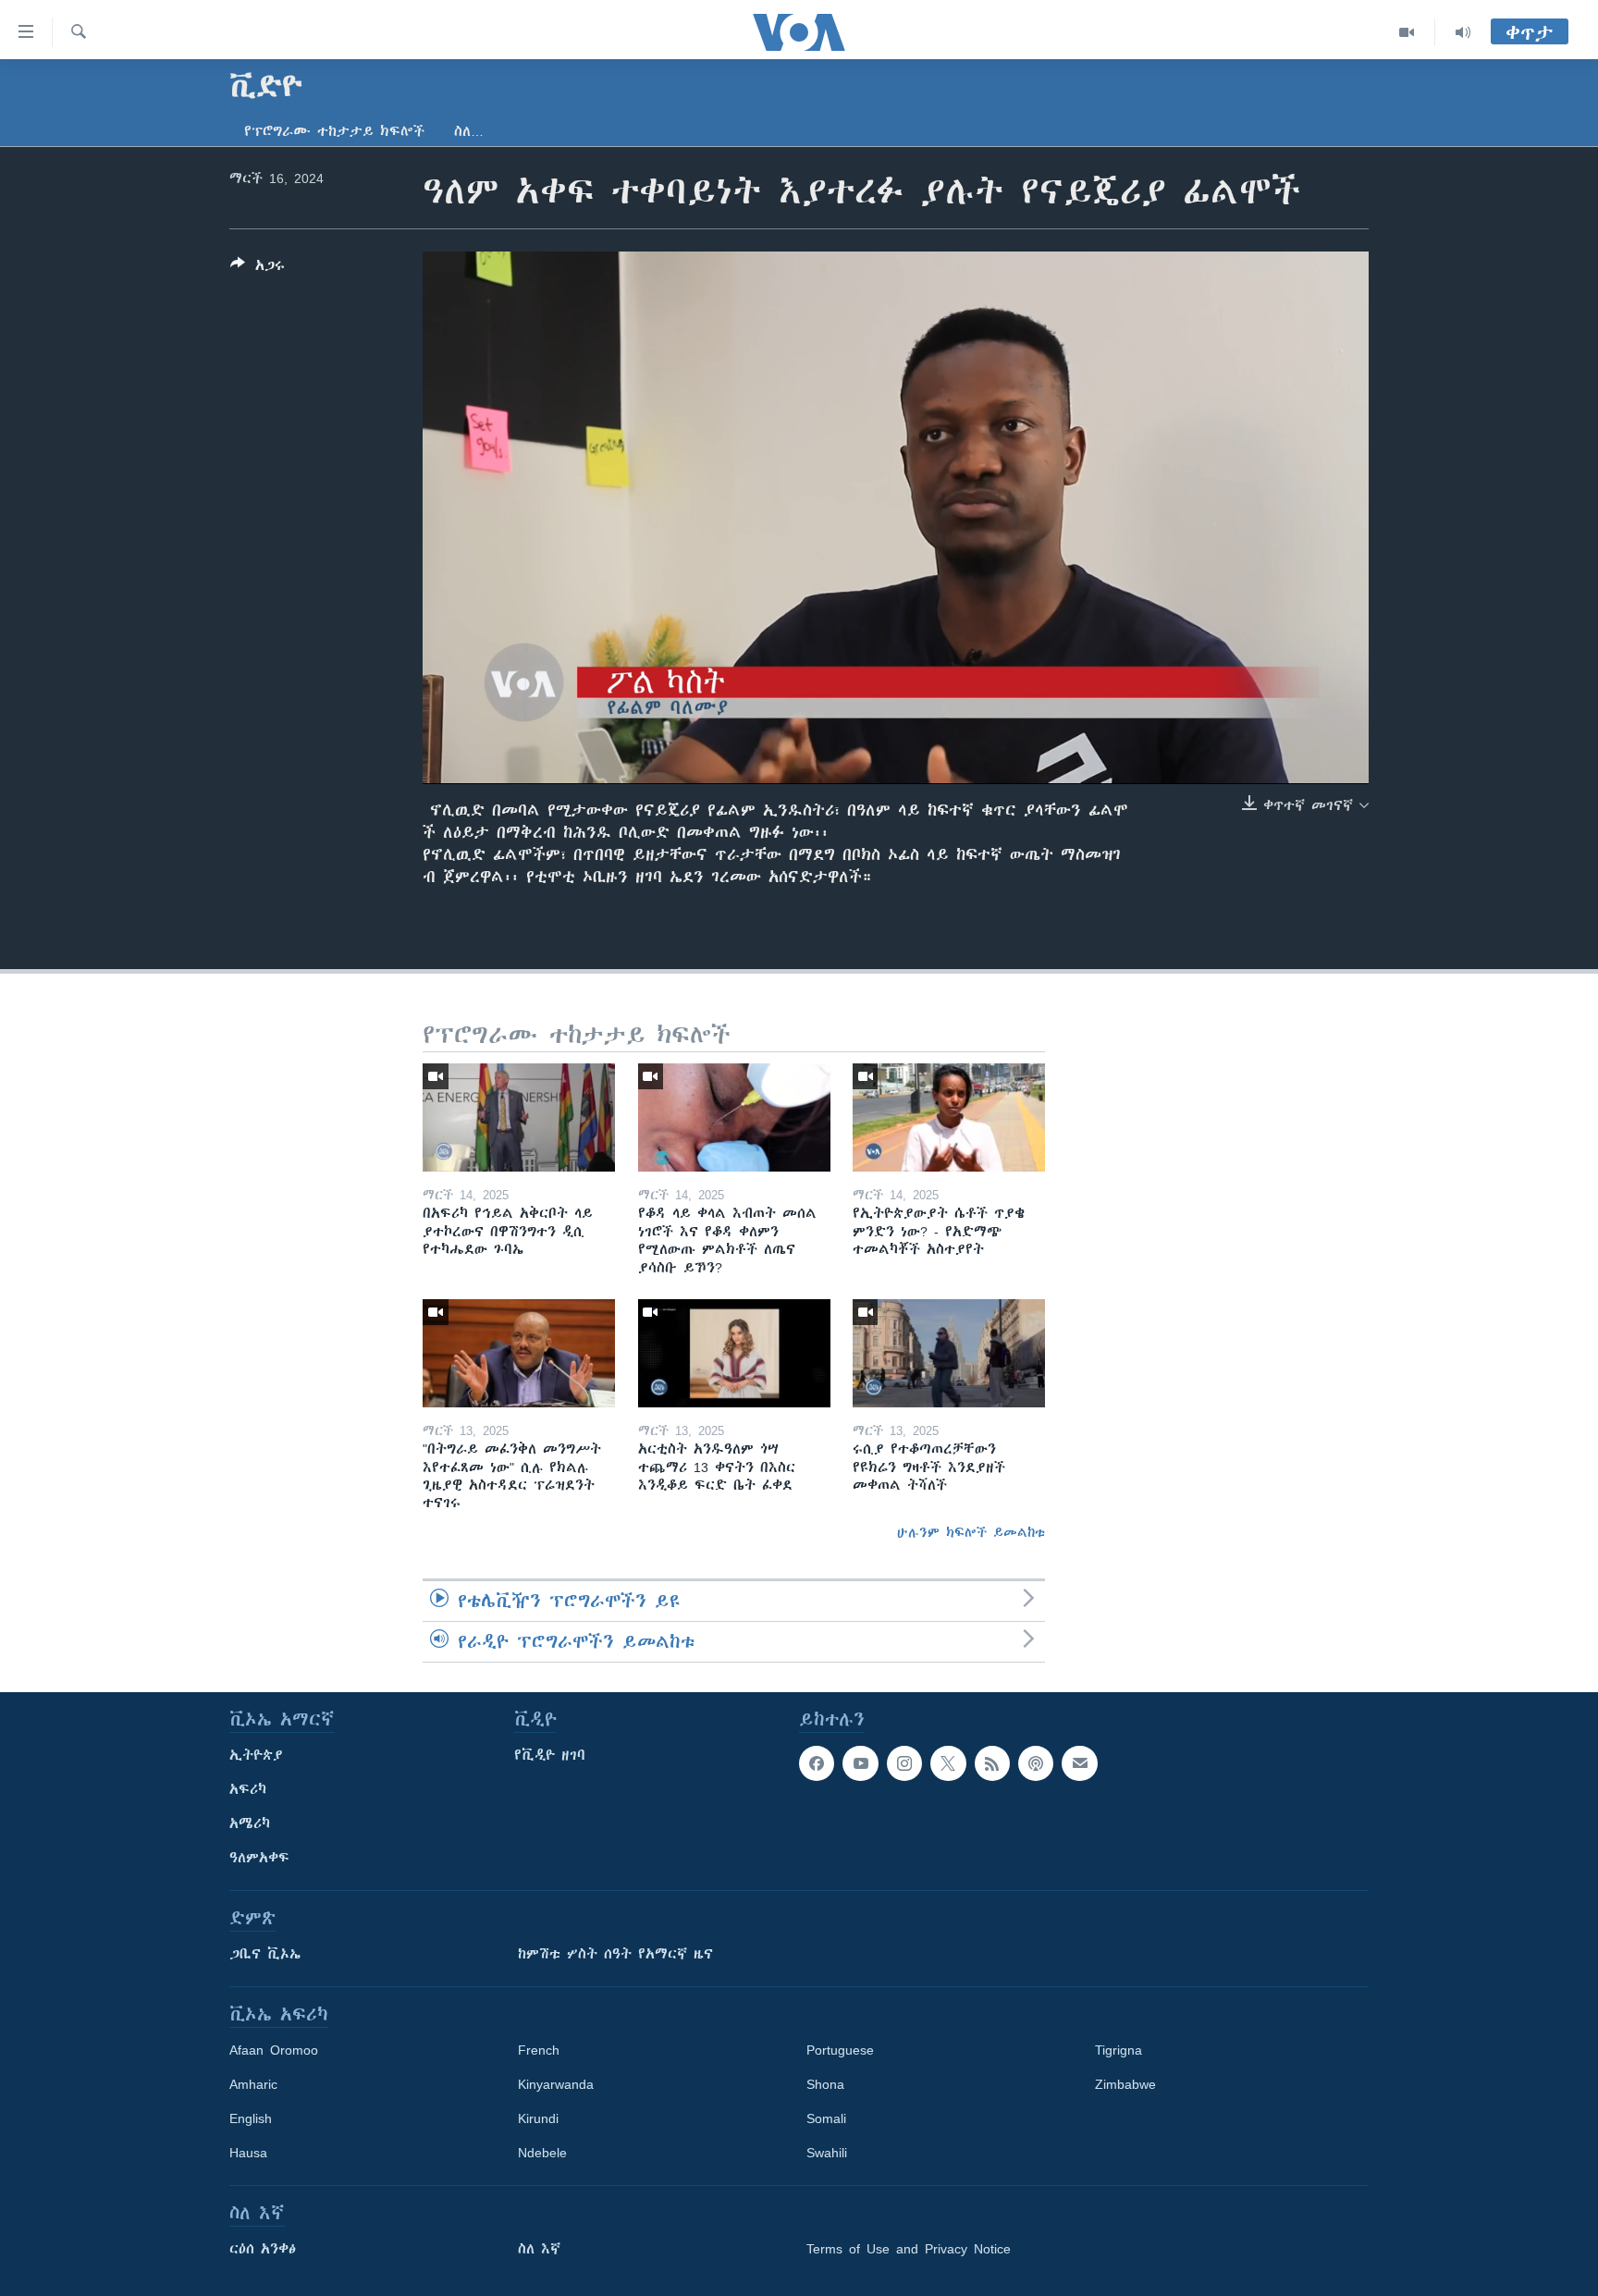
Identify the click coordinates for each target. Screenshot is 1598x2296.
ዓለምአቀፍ (259, 1858)
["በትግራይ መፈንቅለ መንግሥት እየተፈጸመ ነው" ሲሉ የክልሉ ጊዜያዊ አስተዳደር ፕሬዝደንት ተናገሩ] (519, 1353)
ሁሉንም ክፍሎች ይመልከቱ (971, 1532)
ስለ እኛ (539, 2249)
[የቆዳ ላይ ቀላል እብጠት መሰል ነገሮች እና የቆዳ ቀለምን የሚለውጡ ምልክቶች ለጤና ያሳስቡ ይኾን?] (734, 1117)
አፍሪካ (248, 1789)
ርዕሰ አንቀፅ (263, 2249)
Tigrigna (1119, 2050)
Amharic (253, 2084)
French (539, 2050)
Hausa (248, 2153)
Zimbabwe (1125, 2084)
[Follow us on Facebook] (817, 1763)
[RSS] (992, 1763)
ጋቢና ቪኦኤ (265, 1954)
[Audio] (1463, 32)
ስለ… (469, 131)
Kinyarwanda (556, 2084)
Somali (826, 2118)
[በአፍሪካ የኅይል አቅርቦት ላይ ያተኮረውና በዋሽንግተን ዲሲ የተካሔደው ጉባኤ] (519, 1117)
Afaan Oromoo (274, 2050)
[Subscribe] (1079, 1763)
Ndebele (542, 2153)
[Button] (258, 269)
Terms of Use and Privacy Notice (909, 2249)
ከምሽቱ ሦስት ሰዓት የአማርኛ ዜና (615, 1954)
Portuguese (840, 2050)
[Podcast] (1036, 1763)
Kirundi (538, 2118)
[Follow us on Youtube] (860, 1763)
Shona (825, 2084)
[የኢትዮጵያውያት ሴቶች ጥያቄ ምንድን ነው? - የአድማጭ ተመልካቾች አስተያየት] (949, 1117)
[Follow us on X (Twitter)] (948, 1763)
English (251, 2118)
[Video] (1407, 32)
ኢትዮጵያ (256, 1755)
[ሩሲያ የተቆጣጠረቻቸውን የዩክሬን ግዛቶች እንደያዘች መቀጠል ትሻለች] (949, 1353)
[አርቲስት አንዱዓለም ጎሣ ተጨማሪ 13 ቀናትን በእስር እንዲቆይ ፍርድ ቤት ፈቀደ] (734, 1353)
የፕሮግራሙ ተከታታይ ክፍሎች (334, 131)
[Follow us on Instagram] (904, 1763)
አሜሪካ (250, 1823)
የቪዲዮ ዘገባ (550, 1755)
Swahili (827, 2153)
